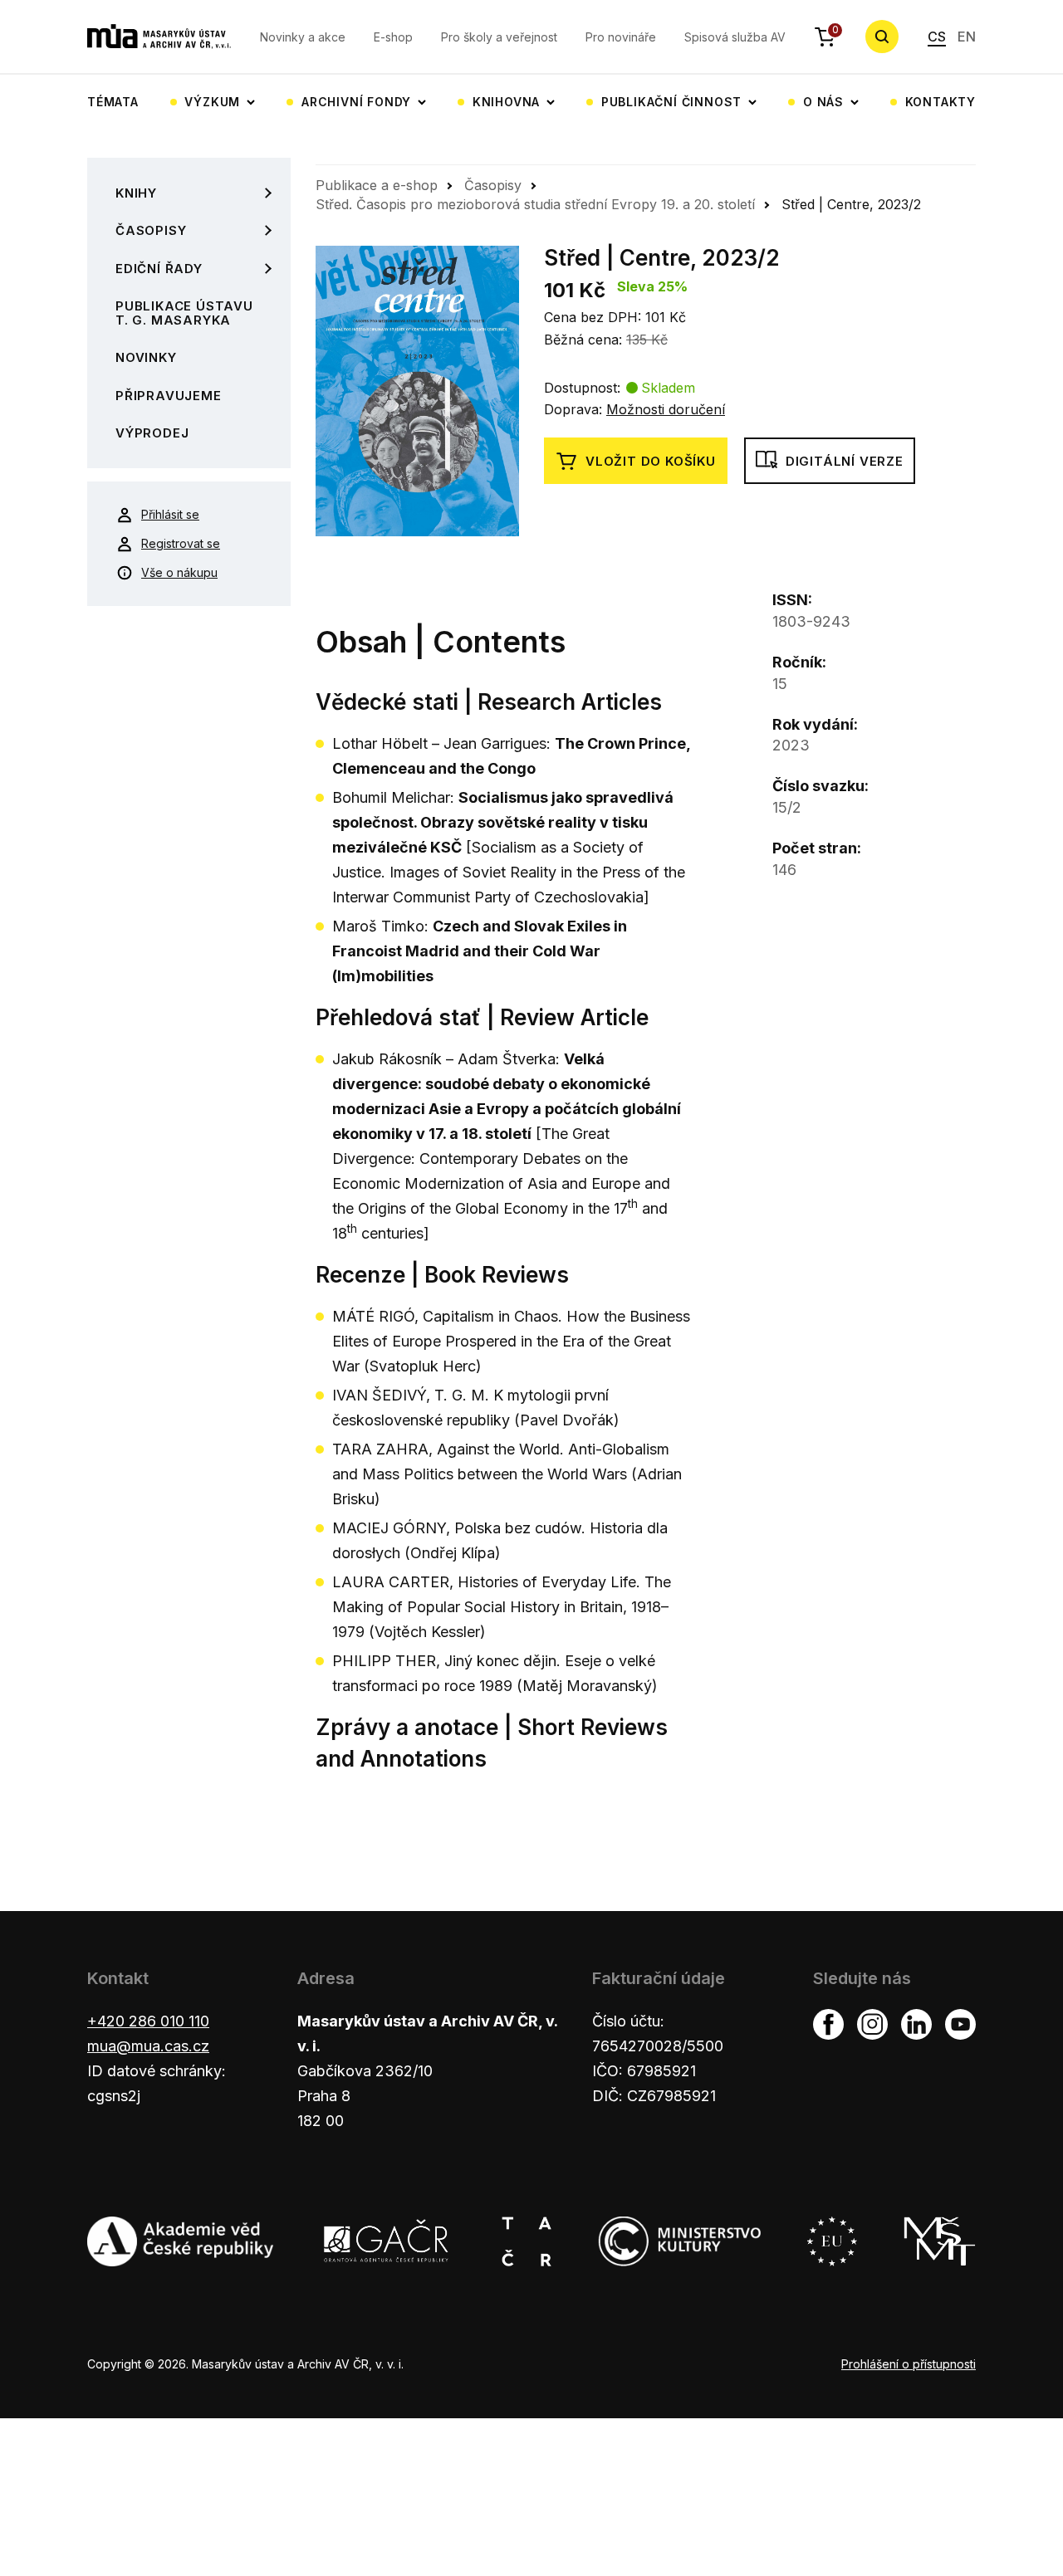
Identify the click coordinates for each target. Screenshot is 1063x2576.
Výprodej (152, 433)
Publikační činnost (671, 102)
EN (967, 37)
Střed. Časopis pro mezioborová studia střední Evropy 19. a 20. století (535, 204)
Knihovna (506, 102)
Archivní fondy (356, 102)
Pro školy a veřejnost (499, 37)
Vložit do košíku (651, 461)
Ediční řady (159, 269)
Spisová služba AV (735, 37)
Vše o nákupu (179, 572)
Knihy (136, 193)
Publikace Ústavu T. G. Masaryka (184, 313)
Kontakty (941, 102)
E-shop (393, 37)
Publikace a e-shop (377, 185)
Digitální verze (845, 461)
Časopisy (151, 230)
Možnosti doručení (666, 409)
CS (937, 37)
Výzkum (212, 102)
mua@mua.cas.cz (148, 2046)
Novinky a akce (303, 37)
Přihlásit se (170, 514)
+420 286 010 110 (148, 2021)
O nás (823, 102)
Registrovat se (181, 543)
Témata (113, 102)
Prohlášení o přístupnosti (909, 2364)
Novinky (146, 357)
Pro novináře (621, 37)
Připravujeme (169, 396)
